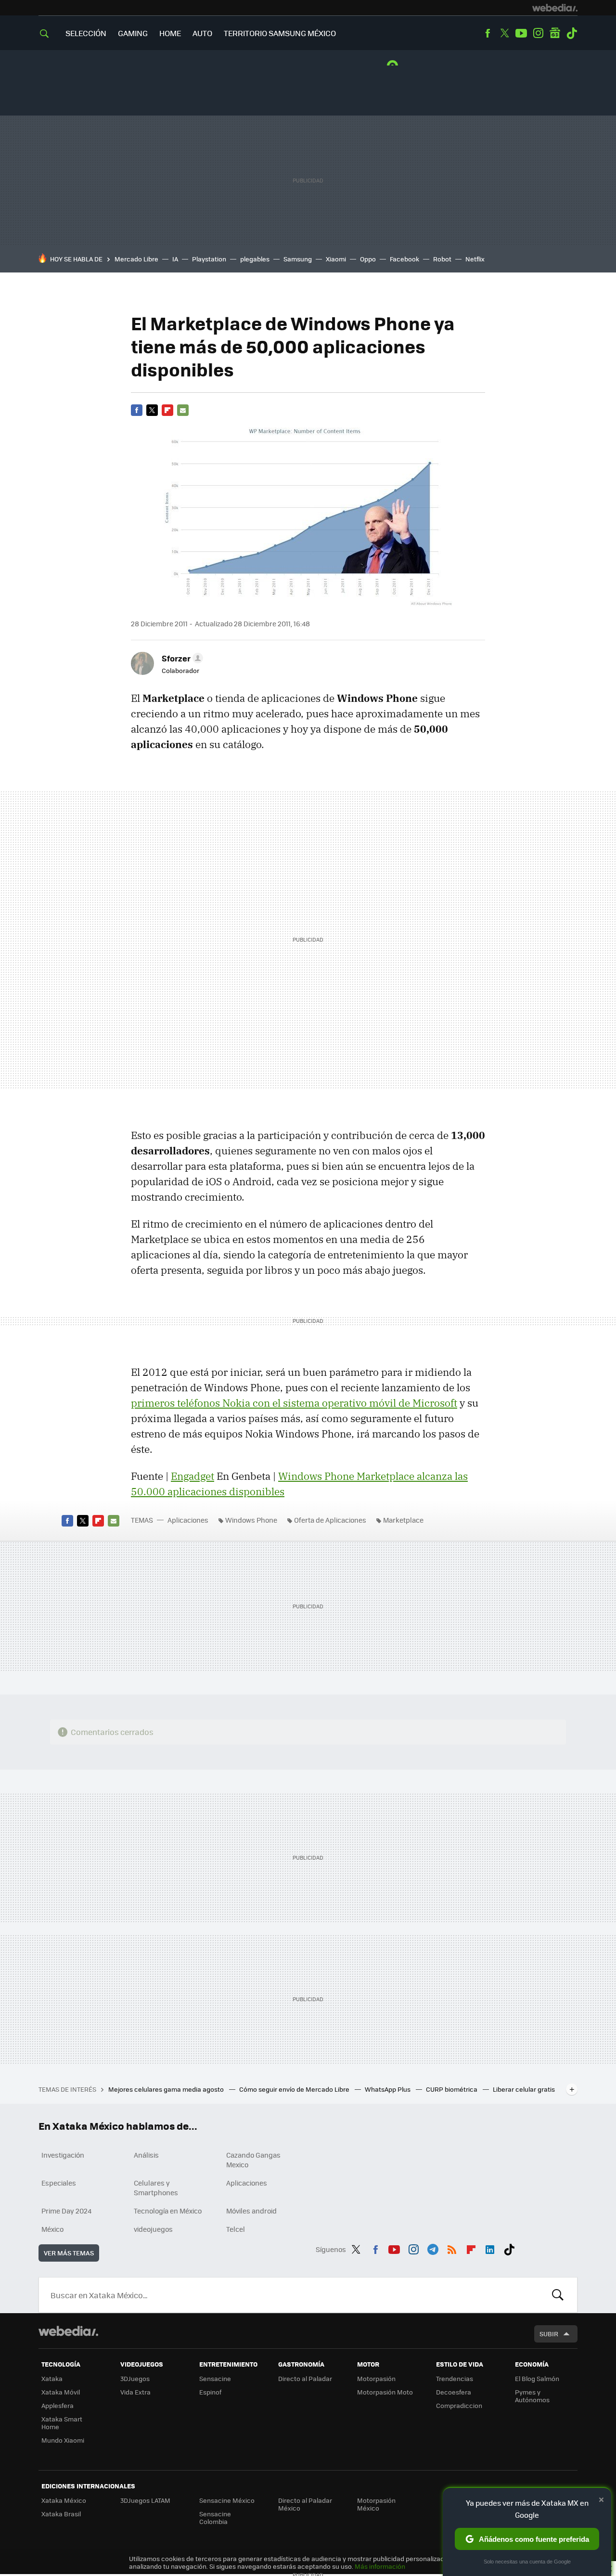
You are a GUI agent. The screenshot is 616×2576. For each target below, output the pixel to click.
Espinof (210, 2392)
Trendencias (455, 2378)
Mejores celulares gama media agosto (167, 2089)
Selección (86, 33)
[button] (181, 658)
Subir (549, 2334)
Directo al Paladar (305, 2378)
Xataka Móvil (61, 2392)
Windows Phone (251, 1520)
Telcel (236, 2229)
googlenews (555, 33)
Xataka (52, 2378)
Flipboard (167, 410)
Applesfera (58, 2405)
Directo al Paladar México (305, 2504)
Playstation (209, 259)
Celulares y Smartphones (156, 2188)
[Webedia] (555, 8)
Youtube (521, 33)
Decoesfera (454, 2392)
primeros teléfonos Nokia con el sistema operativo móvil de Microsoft (294, 1403)
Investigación (63, 2155)
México (52, 2229)
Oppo (368, 259)
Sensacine (215, 2378)
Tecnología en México (168, 2211)
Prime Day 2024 (66, 2211)
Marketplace (403, 1520)
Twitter (504, 33)
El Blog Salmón (537, 2378)
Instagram (538, 33)
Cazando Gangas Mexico (253, 2160)
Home (170, 33)
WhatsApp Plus (388, 2089)
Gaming (133, 33)
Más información (380, 2566)
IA (175, 259)
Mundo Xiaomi (63, 2440)
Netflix (475, 259)
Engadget (192, 1476)
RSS (452, 2248)
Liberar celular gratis (524, 2089)
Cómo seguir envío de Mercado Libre (295, 2089)
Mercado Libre (136, 259)
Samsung (298, 259)
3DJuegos (135, 2378)
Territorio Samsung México (280, 33)
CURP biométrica (452, 2089)
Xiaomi (336, 259)
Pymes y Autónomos (532, 2396)
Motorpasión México (376, 2504)
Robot (442, 259)
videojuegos (153, 2229)
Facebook (488, 33)
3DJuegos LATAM (145, 2500)
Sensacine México (227, 2500)
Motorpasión (376, 2378)
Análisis (146, 2155)
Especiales (59, 2183)
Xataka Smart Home (62, 2423)
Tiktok (572, 33)
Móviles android (251, 2211)
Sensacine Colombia (215, 2518)
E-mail (183, 410)
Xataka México (64, 2500)
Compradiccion (459, 2405)
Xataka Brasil (61, 2514)
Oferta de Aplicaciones (330, 1520)
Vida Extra (135, 2392)
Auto (202, 33)
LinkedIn (490, 2248)
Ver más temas (69, 2253)
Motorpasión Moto (385, 2392)
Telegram (433, 2248)
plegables (255, 259)
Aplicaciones (188, 1520)
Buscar (558, 2295)
